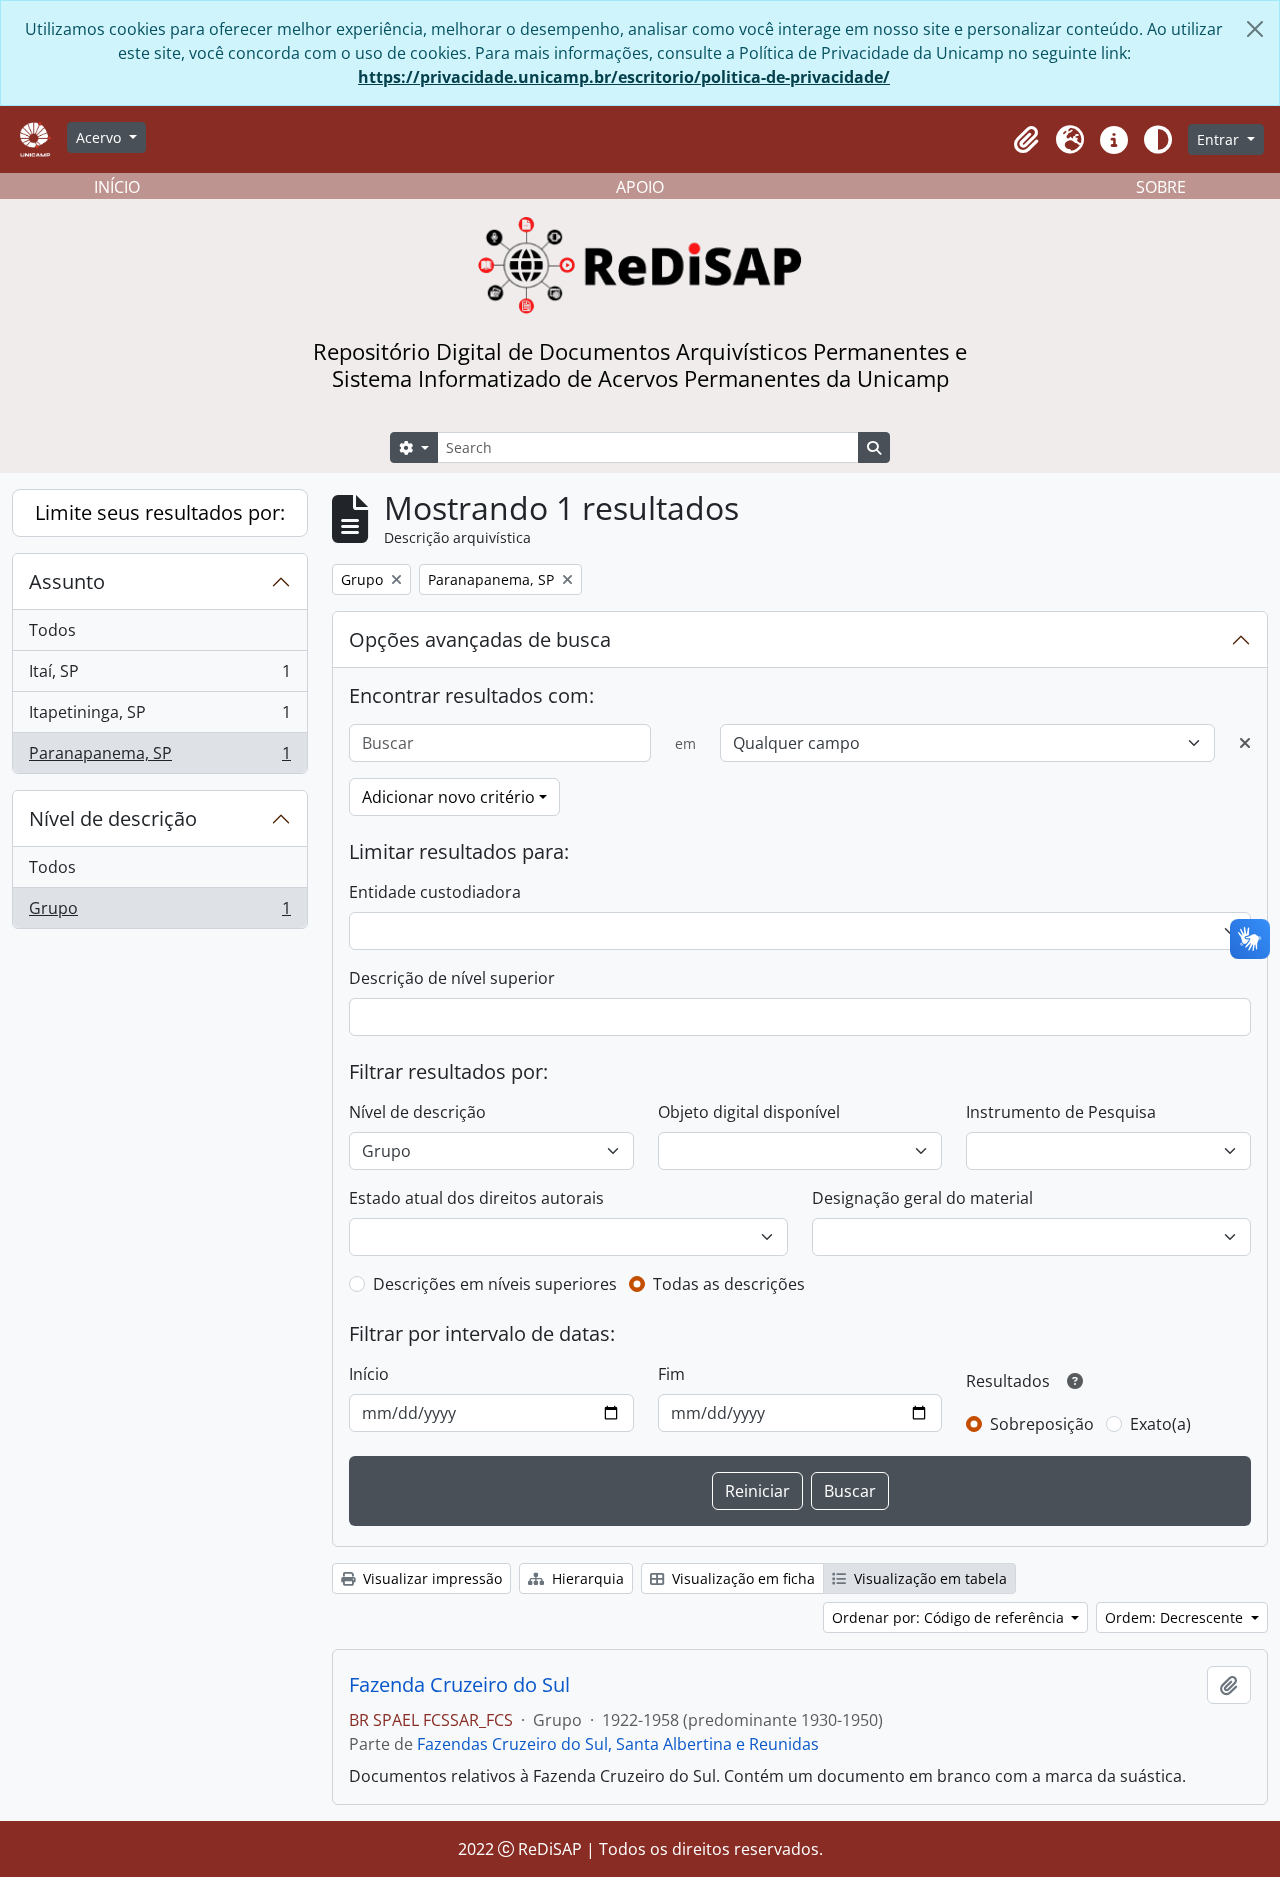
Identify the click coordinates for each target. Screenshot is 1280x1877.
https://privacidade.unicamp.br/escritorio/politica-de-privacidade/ (624, 77)
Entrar (1220, 139)
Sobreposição (1042, 1424)
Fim (671, 1374)
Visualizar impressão (430, 1578)
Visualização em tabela (928, 1578)
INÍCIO (117, 187)
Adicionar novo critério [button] (448, 797)
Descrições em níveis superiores (495, 1284)
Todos (52, 630)
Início (369, 1374)
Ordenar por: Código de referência (950, 1617)
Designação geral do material (922, 1198)
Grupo (159, 912)
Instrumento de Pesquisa (1061, 1112)
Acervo (100, 137)
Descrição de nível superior (452, 978)
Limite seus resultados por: (160, 512)
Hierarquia (586, 1578)
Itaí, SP (159, 676)
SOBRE (1161, 187)
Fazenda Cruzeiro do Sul (459, 1685)
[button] (1026, 140)
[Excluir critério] (1245, 743)
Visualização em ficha (741, 1578)
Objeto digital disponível (749, 1112)
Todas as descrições (729, 1284)
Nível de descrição (113, 818)
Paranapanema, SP (159, 757)
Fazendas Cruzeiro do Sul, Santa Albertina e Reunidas (618, 1744)
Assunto (67, 581)
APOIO (640, 187)
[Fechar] (1255, 29)
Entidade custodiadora (435, 892)
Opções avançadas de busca (480, 639)
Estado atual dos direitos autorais (476, 1198)
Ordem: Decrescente (1176, 1617)
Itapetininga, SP (159, 717)
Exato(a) (1160, 1424)
